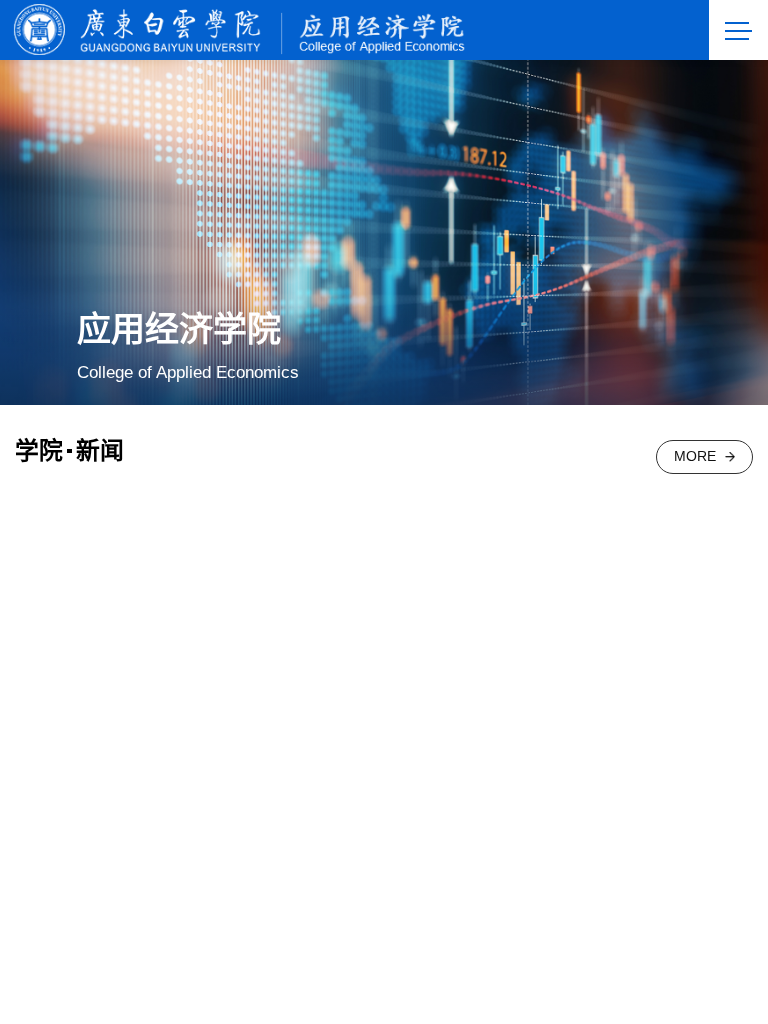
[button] (693, 962)
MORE (695, 456)
